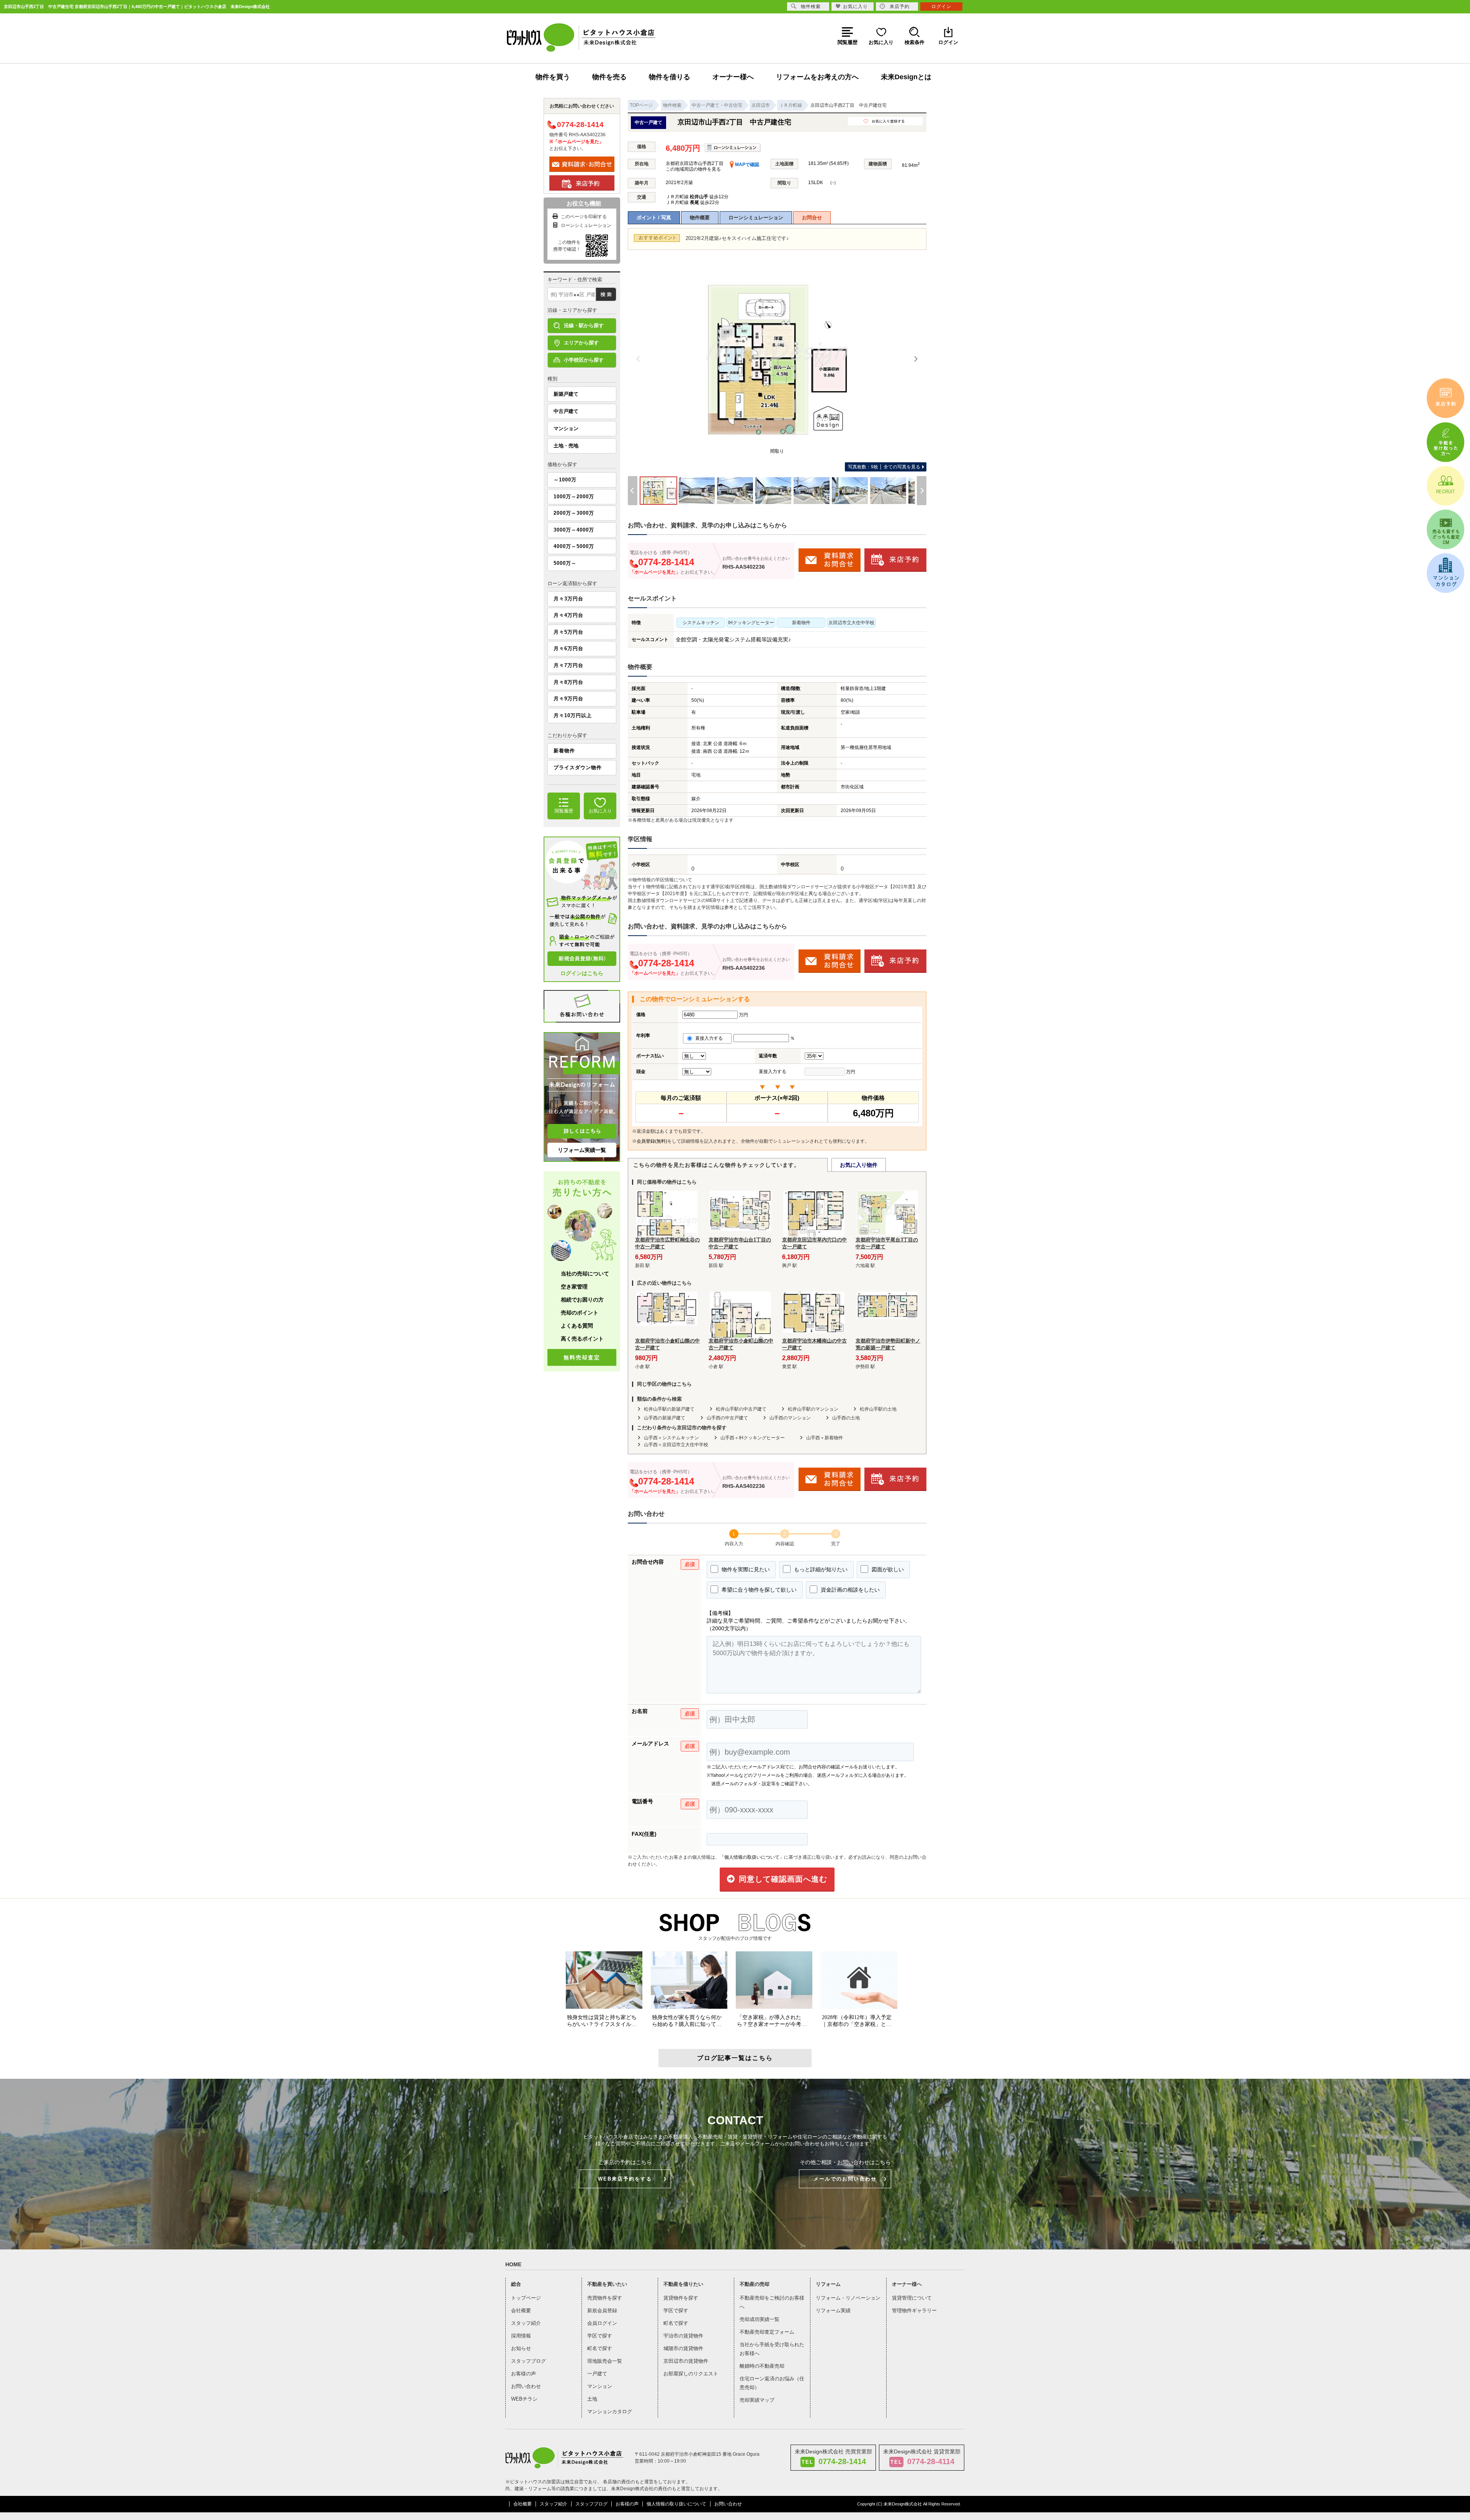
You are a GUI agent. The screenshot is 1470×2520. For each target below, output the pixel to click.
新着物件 (564, 751)
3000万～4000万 (574, 530)
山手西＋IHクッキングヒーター (753, 1438)
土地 (592, 2399)
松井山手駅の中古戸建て (741, 1409)
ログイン (941, 7)
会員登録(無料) (652, 1141)
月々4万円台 (568, 615)
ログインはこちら (582, 973)
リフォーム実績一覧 (582, 1150)
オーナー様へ (733, 77)
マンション (566, 428)
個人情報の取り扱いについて (676, 2504)
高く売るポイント (582, 1339)
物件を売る (609, 77)
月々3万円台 (568, 599)
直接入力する (711, 1038)
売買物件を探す (605, 2298)
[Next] (916, 359)
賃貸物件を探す (681, 2298)
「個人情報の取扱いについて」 (752, 1857)
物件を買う (553, 77)
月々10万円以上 (573, 715)
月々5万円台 (568, 632)
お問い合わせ (526, 2386)
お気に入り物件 (859, 1165)
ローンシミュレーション (756, 218)
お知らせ (521, 2348)
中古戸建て (566, 411)
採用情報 (521, 2336)
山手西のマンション (790, 1418)
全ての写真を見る (884, 467)
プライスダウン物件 (578, 767)
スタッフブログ (528, 2361)
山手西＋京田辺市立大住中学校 (676, 1445)
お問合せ (812, 218)
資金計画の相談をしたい (849, 1590)
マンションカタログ (610, 2412)
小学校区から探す (584, 360)
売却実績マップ (757, 2400)
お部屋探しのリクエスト (691, 2374)
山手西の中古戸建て (727, 1418)
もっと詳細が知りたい (820, 1569)
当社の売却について (585, 1274)
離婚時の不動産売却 (762, 2366)
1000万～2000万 (574, 497)
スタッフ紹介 (526, 2323)
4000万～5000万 (574, 546)
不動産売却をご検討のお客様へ (772, 2302)
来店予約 (900, 7)
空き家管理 (574, 1287)
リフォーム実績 (833, 2310)
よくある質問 (577, 1326)
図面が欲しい (887, 1569)
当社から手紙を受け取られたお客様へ (772, 2349)
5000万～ (565, 563)
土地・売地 (566, 446)
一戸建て (597, 2374)
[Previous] (639, 359)
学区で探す (600, 2336)
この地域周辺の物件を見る (693, 169)
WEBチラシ (524, 2399)
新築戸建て (566, 394)
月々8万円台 (568, 682)
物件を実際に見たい (745, 1569)
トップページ (526, 2298)
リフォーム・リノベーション (848, 2298)
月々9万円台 (568, 699)
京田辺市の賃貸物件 (686, 2361)
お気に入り (855, 7)
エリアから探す (581, 343)
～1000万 (565, 480)
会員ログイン (602, 2323)
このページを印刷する (584, 217)
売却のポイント (580, 1313)
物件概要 (700, 218)
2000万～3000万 (574, 513)
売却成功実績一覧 (759, 2319)
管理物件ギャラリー (914, 2310)
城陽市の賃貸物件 (683, 2348)
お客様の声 (523, 2374)
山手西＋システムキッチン (671, 1438)
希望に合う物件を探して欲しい (758, 1590)
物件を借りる (670, 77)
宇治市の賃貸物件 (683, 2336)
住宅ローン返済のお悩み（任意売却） (772, 2383)
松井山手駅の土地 (878, 1409)
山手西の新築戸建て (665, 1418)
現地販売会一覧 (605, 2361)
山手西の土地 (846, 1418)
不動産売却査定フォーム (767, 2332)
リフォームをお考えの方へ (817, 77)
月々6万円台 (568, 648)
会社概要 (521, 2310)
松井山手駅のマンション (813, 1409)
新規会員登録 (602, 2310)
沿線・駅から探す (584, 325)
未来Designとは (906, 77)
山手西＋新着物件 (825, 1438)
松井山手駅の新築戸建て (669, 1409)
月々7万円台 (568, 665)
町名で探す (600, 2348)
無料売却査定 (582, 1357)
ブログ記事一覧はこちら (735, 2058)
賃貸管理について (912, 2298)
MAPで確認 (746, 165)
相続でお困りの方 (582, 1300)
